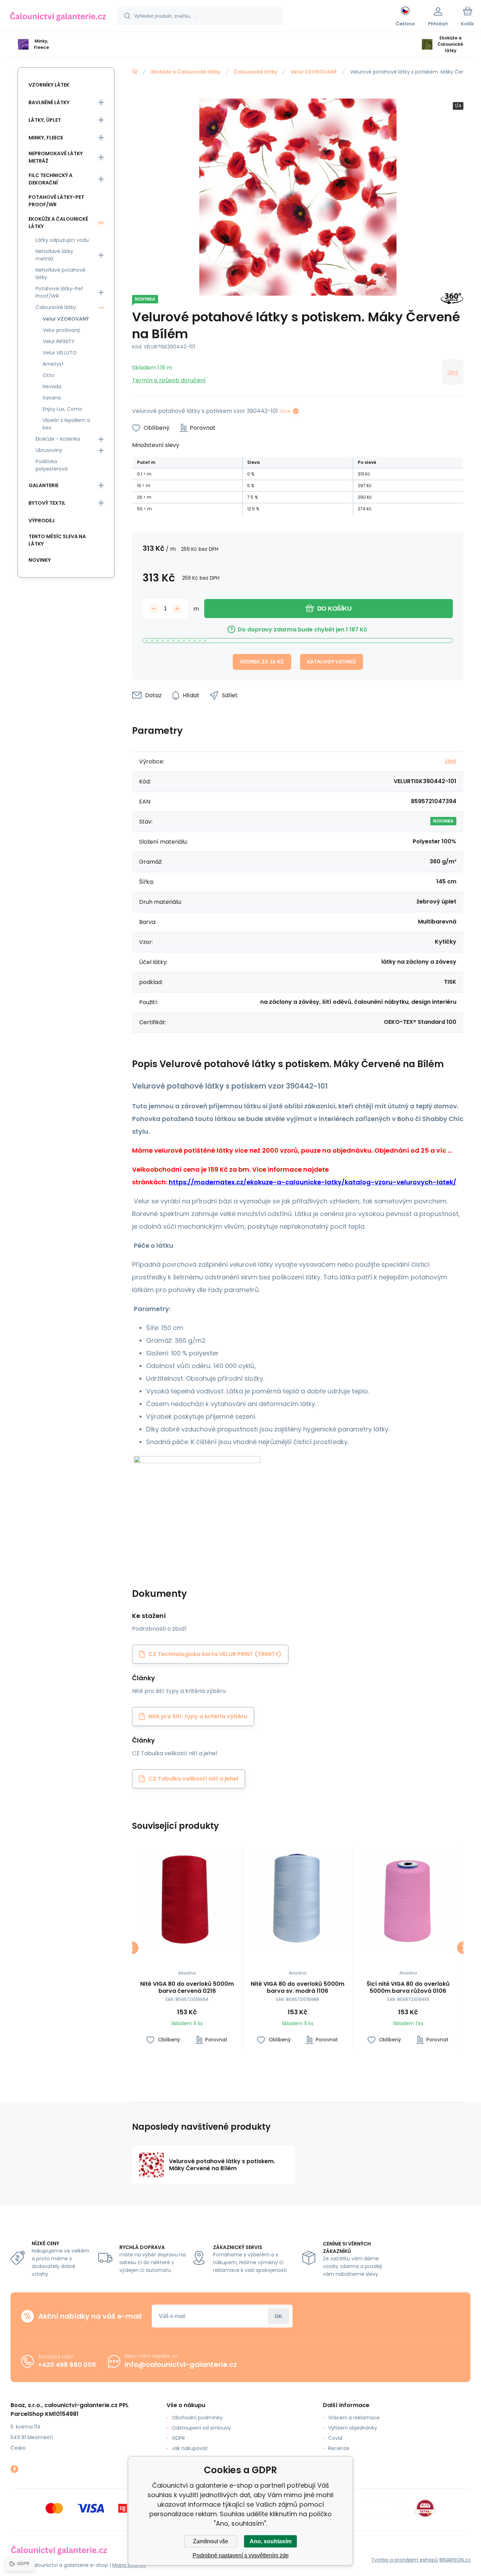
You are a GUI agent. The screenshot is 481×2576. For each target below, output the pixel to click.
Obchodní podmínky (197, 2418)
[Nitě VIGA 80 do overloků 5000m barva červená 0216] (187, 1900)
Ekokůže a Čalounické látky (186, 72)
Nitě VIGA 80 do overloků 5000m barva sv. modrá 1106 (298, 1988)
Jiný (453, 372)
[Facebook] (14, 2469)
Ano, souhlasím (271, 2541)
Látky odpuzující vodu (62, 240)
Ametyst (53, 364)
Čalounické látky (255, 72)
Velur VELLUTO (60, 353)
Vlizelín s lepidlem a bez (66, 424)
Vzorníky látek (49, 85)
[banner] (58, 17)
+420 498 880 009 (67, 2365)
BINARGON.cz (455, 2560)
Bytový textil (47, 503)
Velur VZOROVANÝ (314, 72)
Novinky (40, 560)
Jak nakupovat (190, 2448)
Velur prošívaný (61, 330)
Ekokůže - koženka (58, 439)
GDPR (178, 2438)
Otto (48, 375)
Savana (52, 398)
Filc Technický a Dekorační (51, 179)
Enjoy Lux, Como (63, 409)
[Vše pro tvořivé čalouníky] (135, 71)
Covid (335, 2438)
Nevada (52, 386)
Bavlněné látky (49, 102)
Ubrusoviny (49, 450)
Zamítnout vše (211, 2541)
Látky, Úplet (45, 120)
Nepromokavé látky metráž (56, 157)
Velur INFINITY (59, 341)
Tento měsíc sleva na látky (57, 540)
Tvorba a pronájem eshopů (405, 2560)
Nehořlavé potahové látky (61, 274)
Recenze (339, 2448)
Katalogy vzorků (332, 662)
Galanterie (43, 485)
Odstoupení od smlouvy (201, 2428)
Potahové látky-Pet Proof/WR (56, 201)
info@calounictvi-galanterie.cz (181, 2364)
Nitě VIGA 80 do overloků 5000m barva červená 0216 (187, 1988)
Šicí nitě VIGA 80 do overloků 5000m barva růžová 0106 (408, 1988)
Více (285, 411)
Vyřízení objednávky (353, 2428)
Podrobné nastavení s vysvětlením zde (241, 2555)
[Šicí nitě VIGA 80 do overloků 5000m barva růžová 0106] (408, 1900)
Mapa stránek (129, 2565)
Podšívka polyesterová (52, 465)
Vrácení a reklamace (354, 2418)
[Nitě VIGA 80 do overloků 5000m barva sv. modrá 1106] (298, 1900)
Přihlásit (278, 2316)
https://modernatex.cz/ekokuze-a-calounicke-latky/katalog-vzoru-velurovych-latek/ (313, 1182)
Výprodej (42, 521)
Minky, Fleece (46, 138)
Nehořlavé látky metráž (54, 255)
